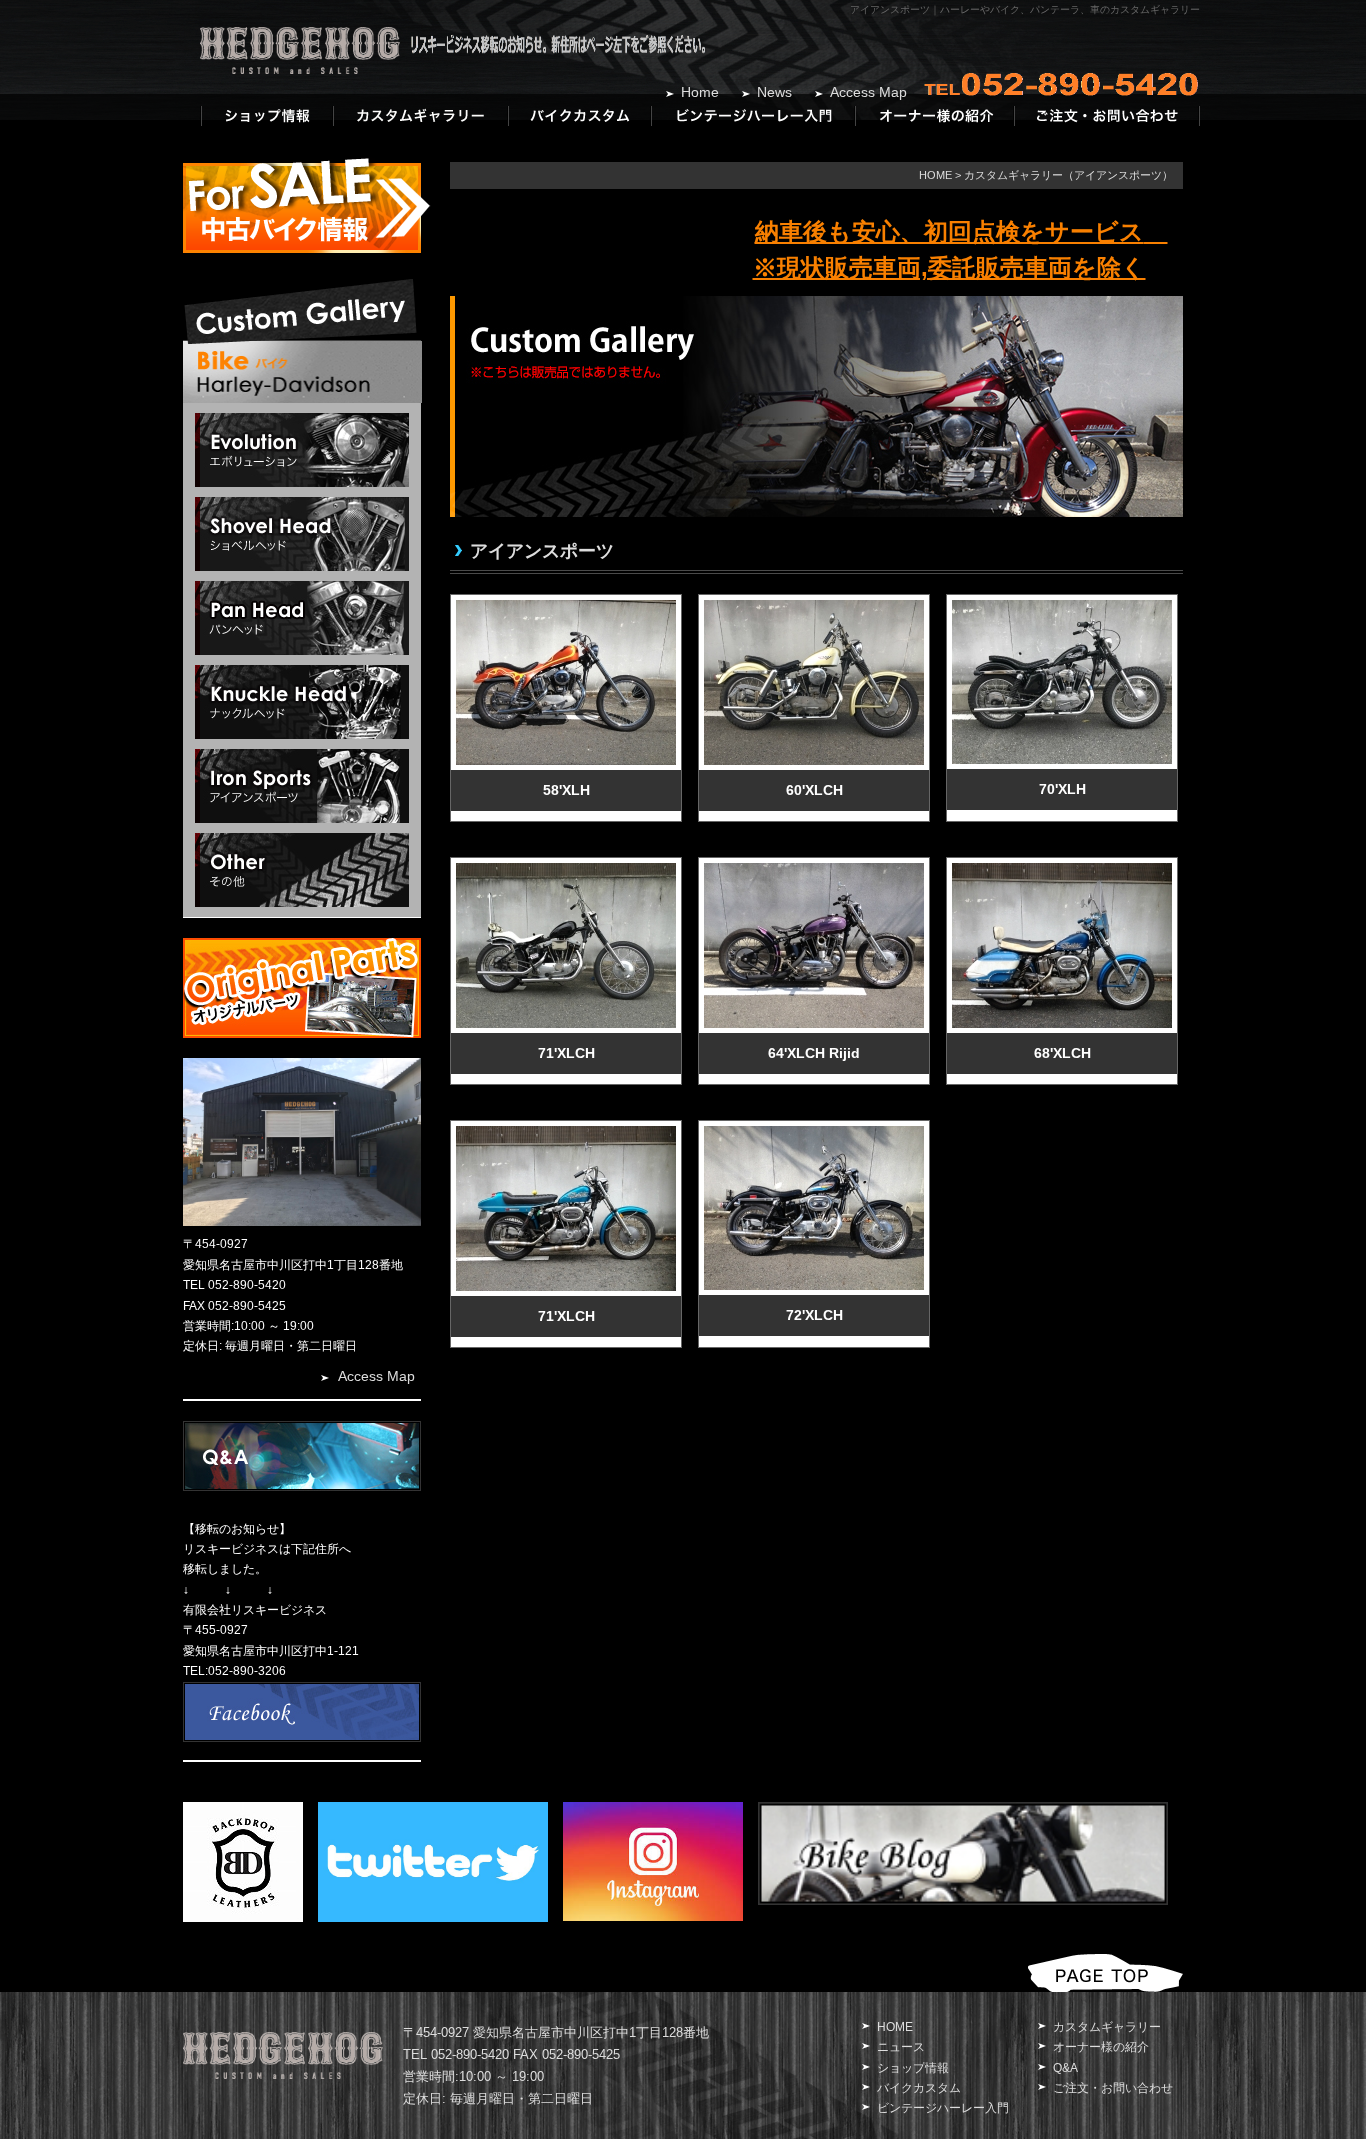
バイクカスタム (919, 2088)
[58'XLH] (563, 605)
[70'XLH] (1059, 605)
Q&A (1065, 2068)
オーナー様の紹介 (1101, 2047)
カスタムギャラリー (1107, 2027)
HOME (935, 175)
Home (700, 92)
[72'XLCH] (811, 1131)
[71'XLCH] (563, 868)
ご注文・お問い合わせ (1113, 2088)
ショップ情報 (913, 2068)
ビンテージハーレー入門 (943, 2108)
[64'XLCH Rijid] (811, 868)
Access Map (868, 92)
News (774, 92)
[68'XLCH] (1059, 868)
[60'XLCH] (811, 605)
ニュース (901, 2047)
